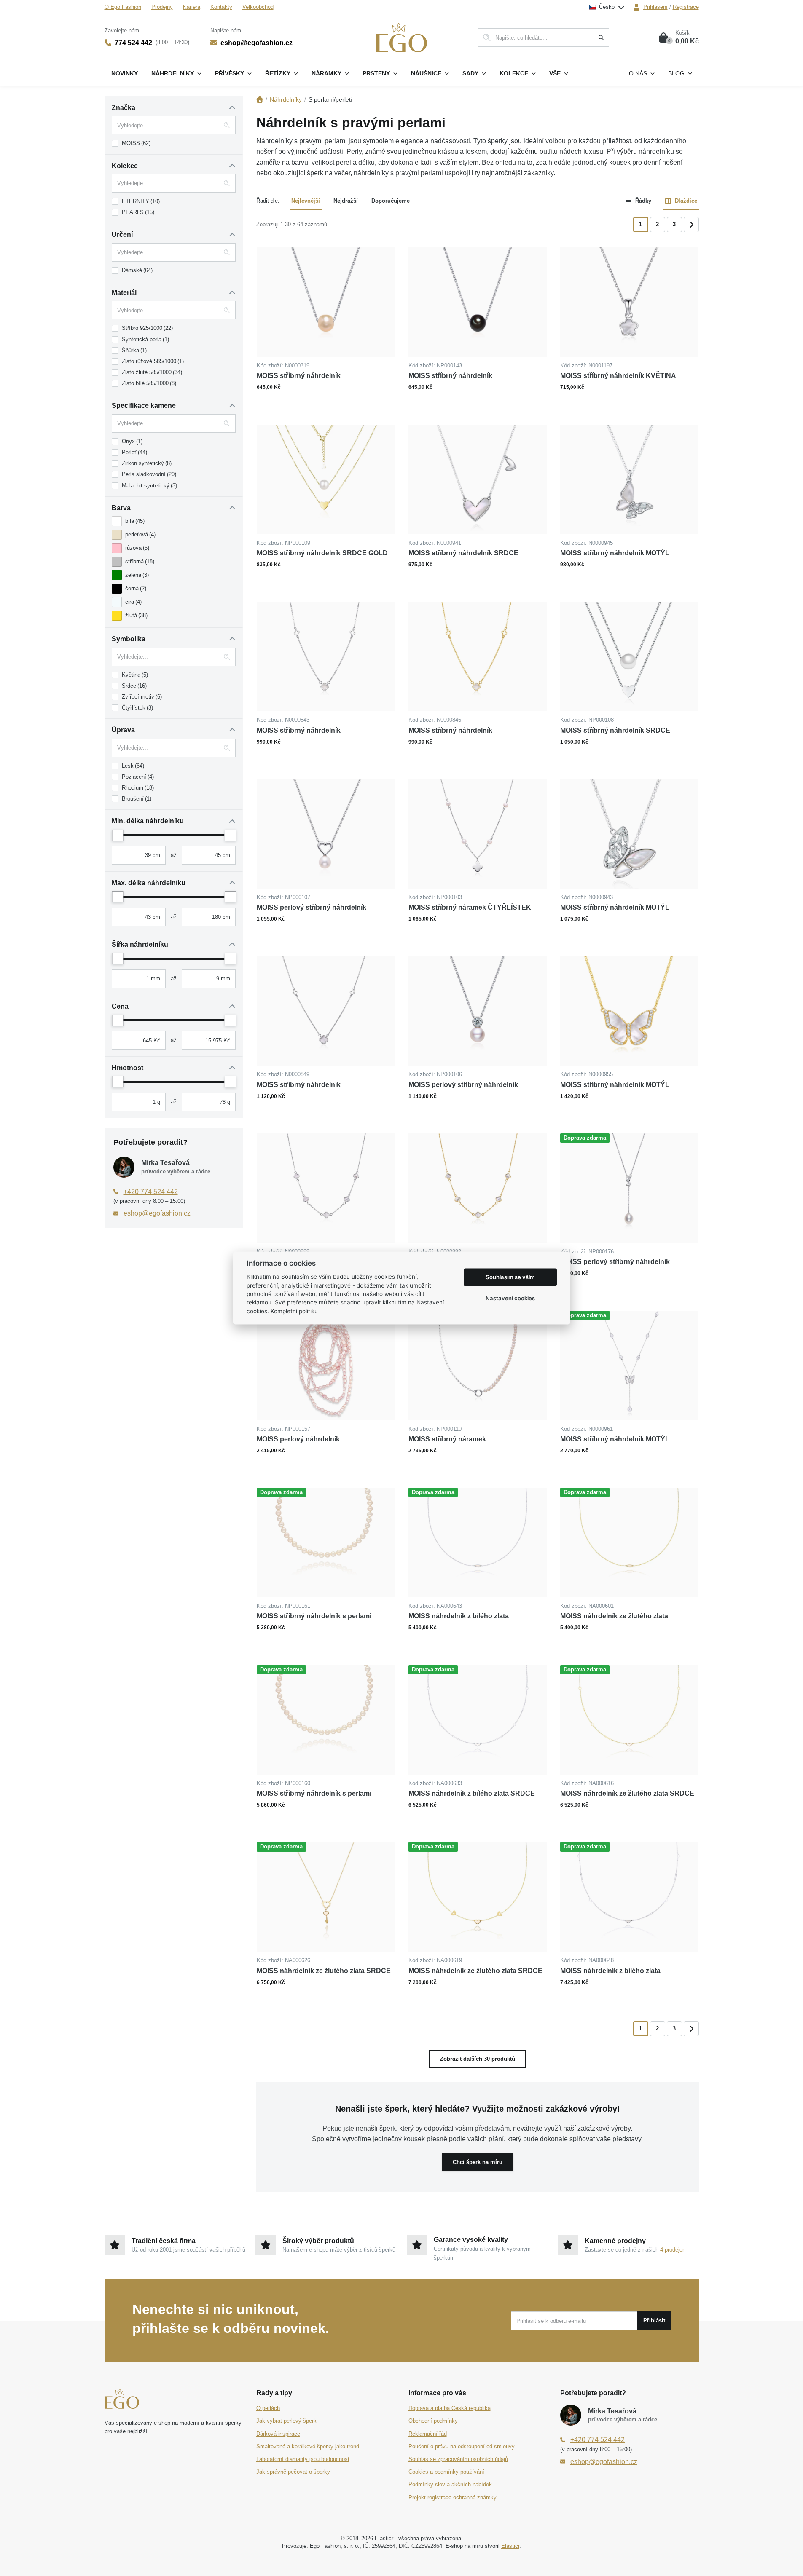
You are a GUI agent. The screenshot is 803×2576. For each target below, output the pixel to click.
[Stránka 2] (691, 225)
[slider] (117, 835)
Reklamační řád (428, 2434)
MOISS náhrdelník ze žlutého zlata (614, 1616)
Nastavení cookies (510, 1298)
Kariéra (192, 7)
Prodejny (162, 7)
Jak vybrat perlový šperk (286, 2421)
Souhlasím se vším (510, 1277)
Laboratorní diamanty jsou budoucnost (303, 2459)
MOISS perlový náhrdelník (298, 1439)
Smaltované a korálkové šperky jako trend (308, 2446)
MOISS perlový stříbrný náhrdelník (312, 907)
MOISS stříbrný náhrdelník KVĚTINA (618, 376)
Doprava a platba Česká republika (450, 2408)
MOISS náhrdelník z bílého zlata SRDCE (472, 1793)
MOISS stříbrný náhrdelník (299, 376)
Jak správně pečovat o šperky (293, 2472)
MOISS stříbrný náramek (447, 1439)
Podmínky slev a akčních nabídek (450, 2484)
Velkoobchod (258, 7)
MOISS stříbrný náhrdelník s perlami (314, 1616)
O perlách (268, 2408)
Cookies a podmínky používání (446, 2472)
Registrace (686, 7)
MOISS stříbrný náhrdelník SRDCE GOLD (322, 553)
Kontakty (221, 7)
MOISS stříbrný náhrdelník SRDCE (463, 553)
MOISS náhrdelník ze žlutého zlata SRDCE (627, 1793)
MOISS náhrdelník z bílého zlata (459, 1616)
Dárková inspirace (278, 2434)
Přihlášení (655, 7)
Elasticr (510, 2546)
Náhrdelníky (286, 99)
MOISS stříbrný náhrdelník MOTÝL (615, 553)
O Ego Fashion (123, 7)
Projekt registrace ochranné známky (453, 2497)
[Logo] (402, 37)
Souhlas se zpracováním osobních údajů (458, 2459)
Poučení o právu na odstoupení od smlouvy (462, 2446)
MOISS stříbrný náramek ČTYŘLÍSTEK (470, 907)
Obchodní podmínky (433, 2421)
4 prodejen (673, 2250)
